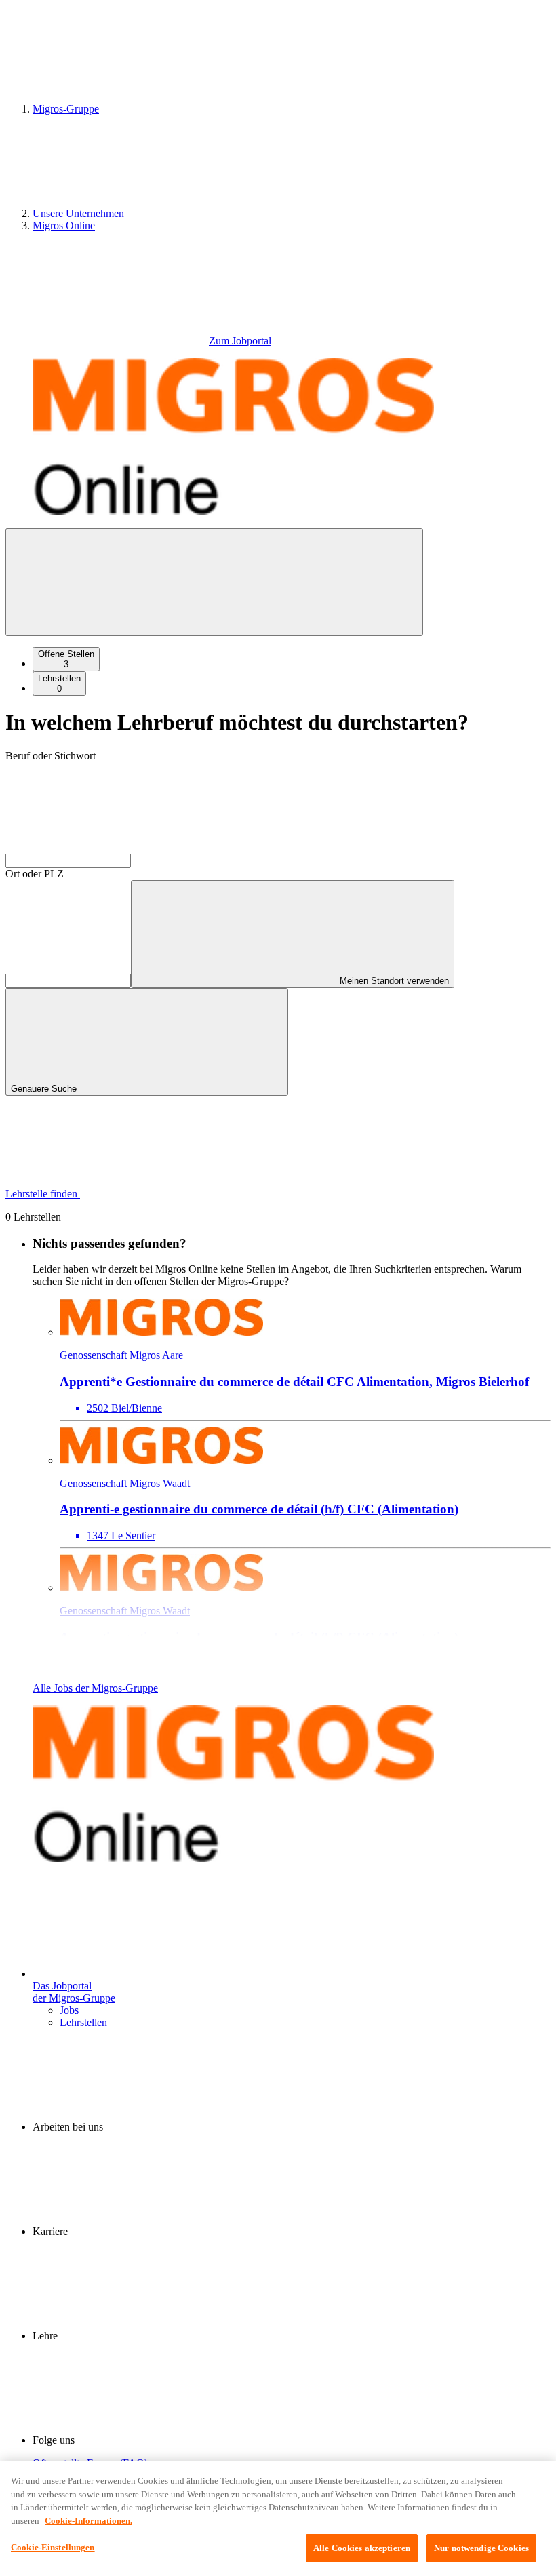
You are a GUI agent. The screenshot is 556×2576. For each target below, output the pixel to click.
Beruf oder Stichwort (51, 756)
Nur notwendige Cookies (481, 2548)
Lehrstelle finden (43, 1194)
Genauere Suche (45, 1089)
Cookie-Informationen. (88, 2521)
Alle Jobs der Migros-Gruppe (95, 1688)
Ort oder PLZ (35, 874)
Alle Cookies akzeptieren (362, 2548)
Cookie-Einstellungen (53, 2547)
